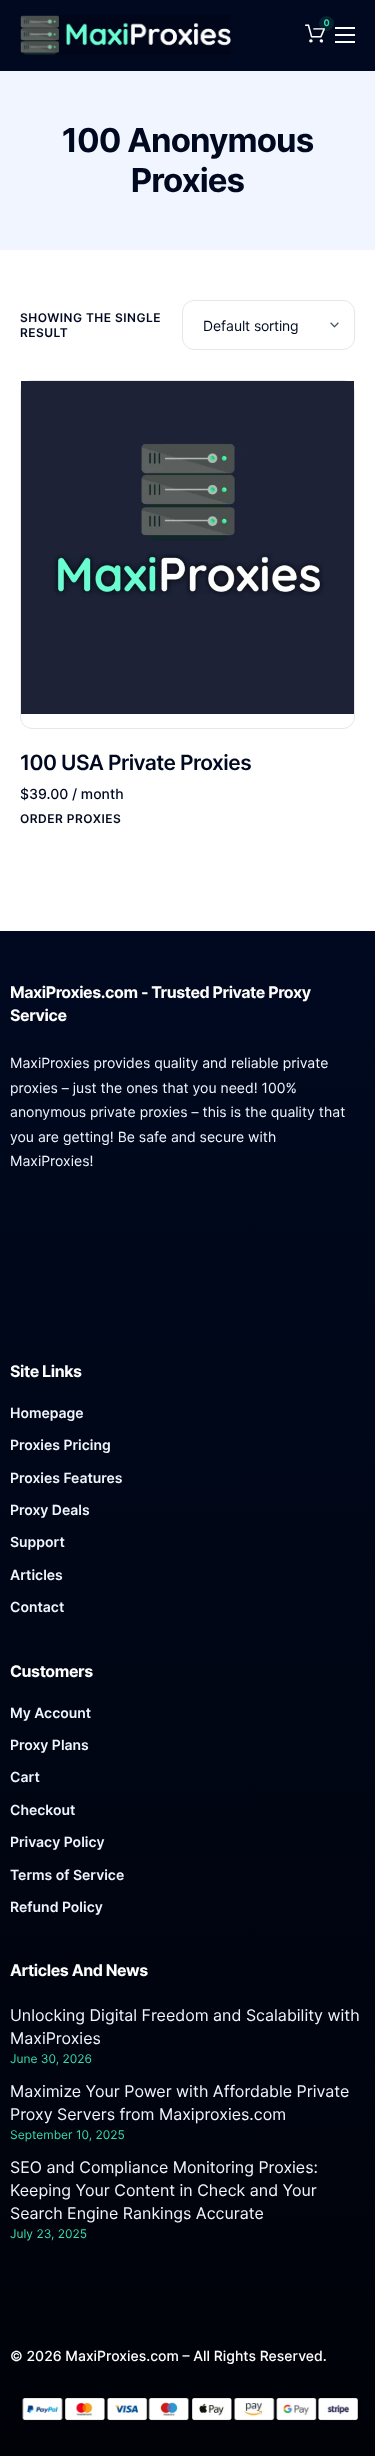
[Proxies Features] (187, 1484)
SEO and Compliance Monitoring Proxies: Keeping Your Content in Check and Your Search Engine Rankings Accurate (164, 2190)
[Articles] (187, 1581)
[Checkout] (187, 1816)
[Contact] (187, 1613)
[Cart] (187, 1783)
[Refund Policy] (187, 1913)
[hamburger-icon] (345, 35)
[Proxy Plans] (187, 1751)
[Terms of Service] (187, 1881)
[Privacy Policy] (187, 1848)
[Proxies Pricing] (187, 1451)
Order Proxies (70, 819)
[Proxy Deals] (187, 1516)
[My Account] (187, 1719)
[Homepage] (187, 1419)
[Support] (187, 1548)
